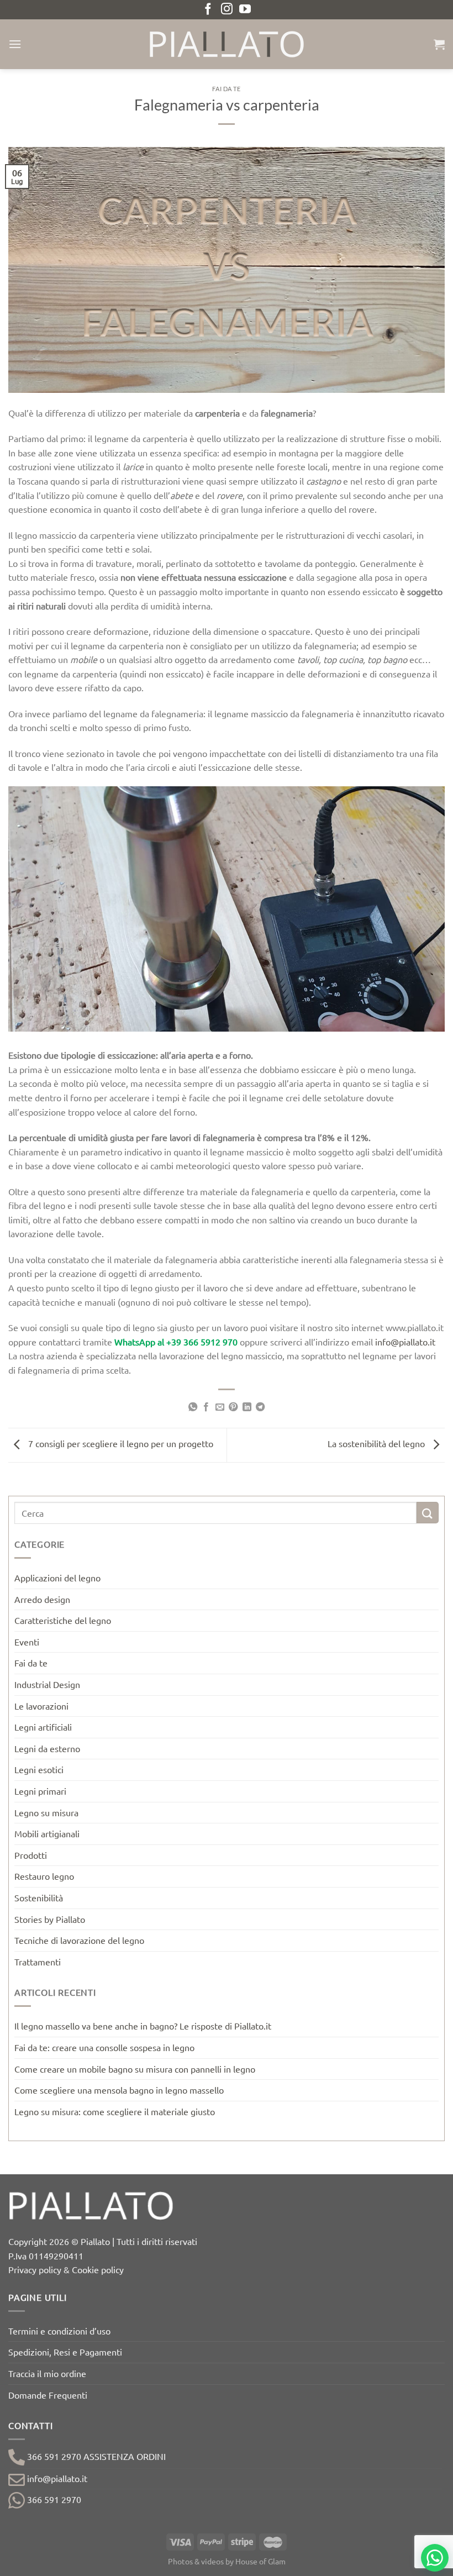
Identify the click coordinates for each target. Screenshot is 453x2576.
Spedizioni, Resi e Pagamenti (65, 2352)
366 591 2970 (53, 2499)
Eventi (27, 1642)
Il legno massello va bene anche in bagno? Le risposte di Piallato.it (143, 2026)
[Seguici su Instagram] (227, 10)
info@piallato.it (405, 1342)
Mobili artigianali (47, 1833)
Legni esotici (39, 1769)
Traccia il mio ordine (47, 2373)
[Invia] (428, 1513)
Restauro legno (44, 1876)
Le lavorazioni (41, 1706)
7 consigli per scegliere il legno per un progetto (120, 1444)
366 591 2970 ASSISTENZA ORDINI (95, 2456)
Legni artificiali (43, 1727)
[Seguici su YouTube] (245, 10)
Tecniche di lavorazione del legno (79, 1940)
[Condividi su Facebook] (206, 1407)
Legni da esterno (47, 1748)
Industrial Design (47, 1684)
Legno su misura (46, 1812)
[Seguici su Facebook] (208, 10)
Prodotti (31, 1855)
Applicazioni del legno (57, 1578)
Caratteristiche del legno (63, 1620)
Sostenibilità (39, 1897)
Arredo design (42, 1599)
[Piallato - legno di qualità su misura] (227, 44)
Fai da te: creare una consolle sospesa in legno (104, 2047)
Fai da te (226, 89)
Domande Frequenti (48, 2395)
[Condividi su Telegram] (260, 1407)
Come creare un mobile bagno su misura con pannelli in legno (135, 2069)
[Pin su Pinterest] (233, 1407)
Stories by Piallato (50, 1919)
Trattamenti (38, 1962)
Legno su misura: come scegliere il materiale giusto (115, 2111)
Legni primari (40, 1791)
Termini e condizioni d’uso (59, 2331)
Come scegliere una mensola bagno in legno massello (119, 2090)
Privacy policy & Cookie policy (66, 2269)
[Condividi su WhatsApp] (193, 1407)
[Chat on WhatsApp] (435, 2558)
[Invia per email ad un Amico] (220, 1407)
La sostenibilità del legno (377, 1444)
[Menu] (15, 44)
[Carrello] (439, 44)
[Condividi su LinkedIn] (247, 1407)
